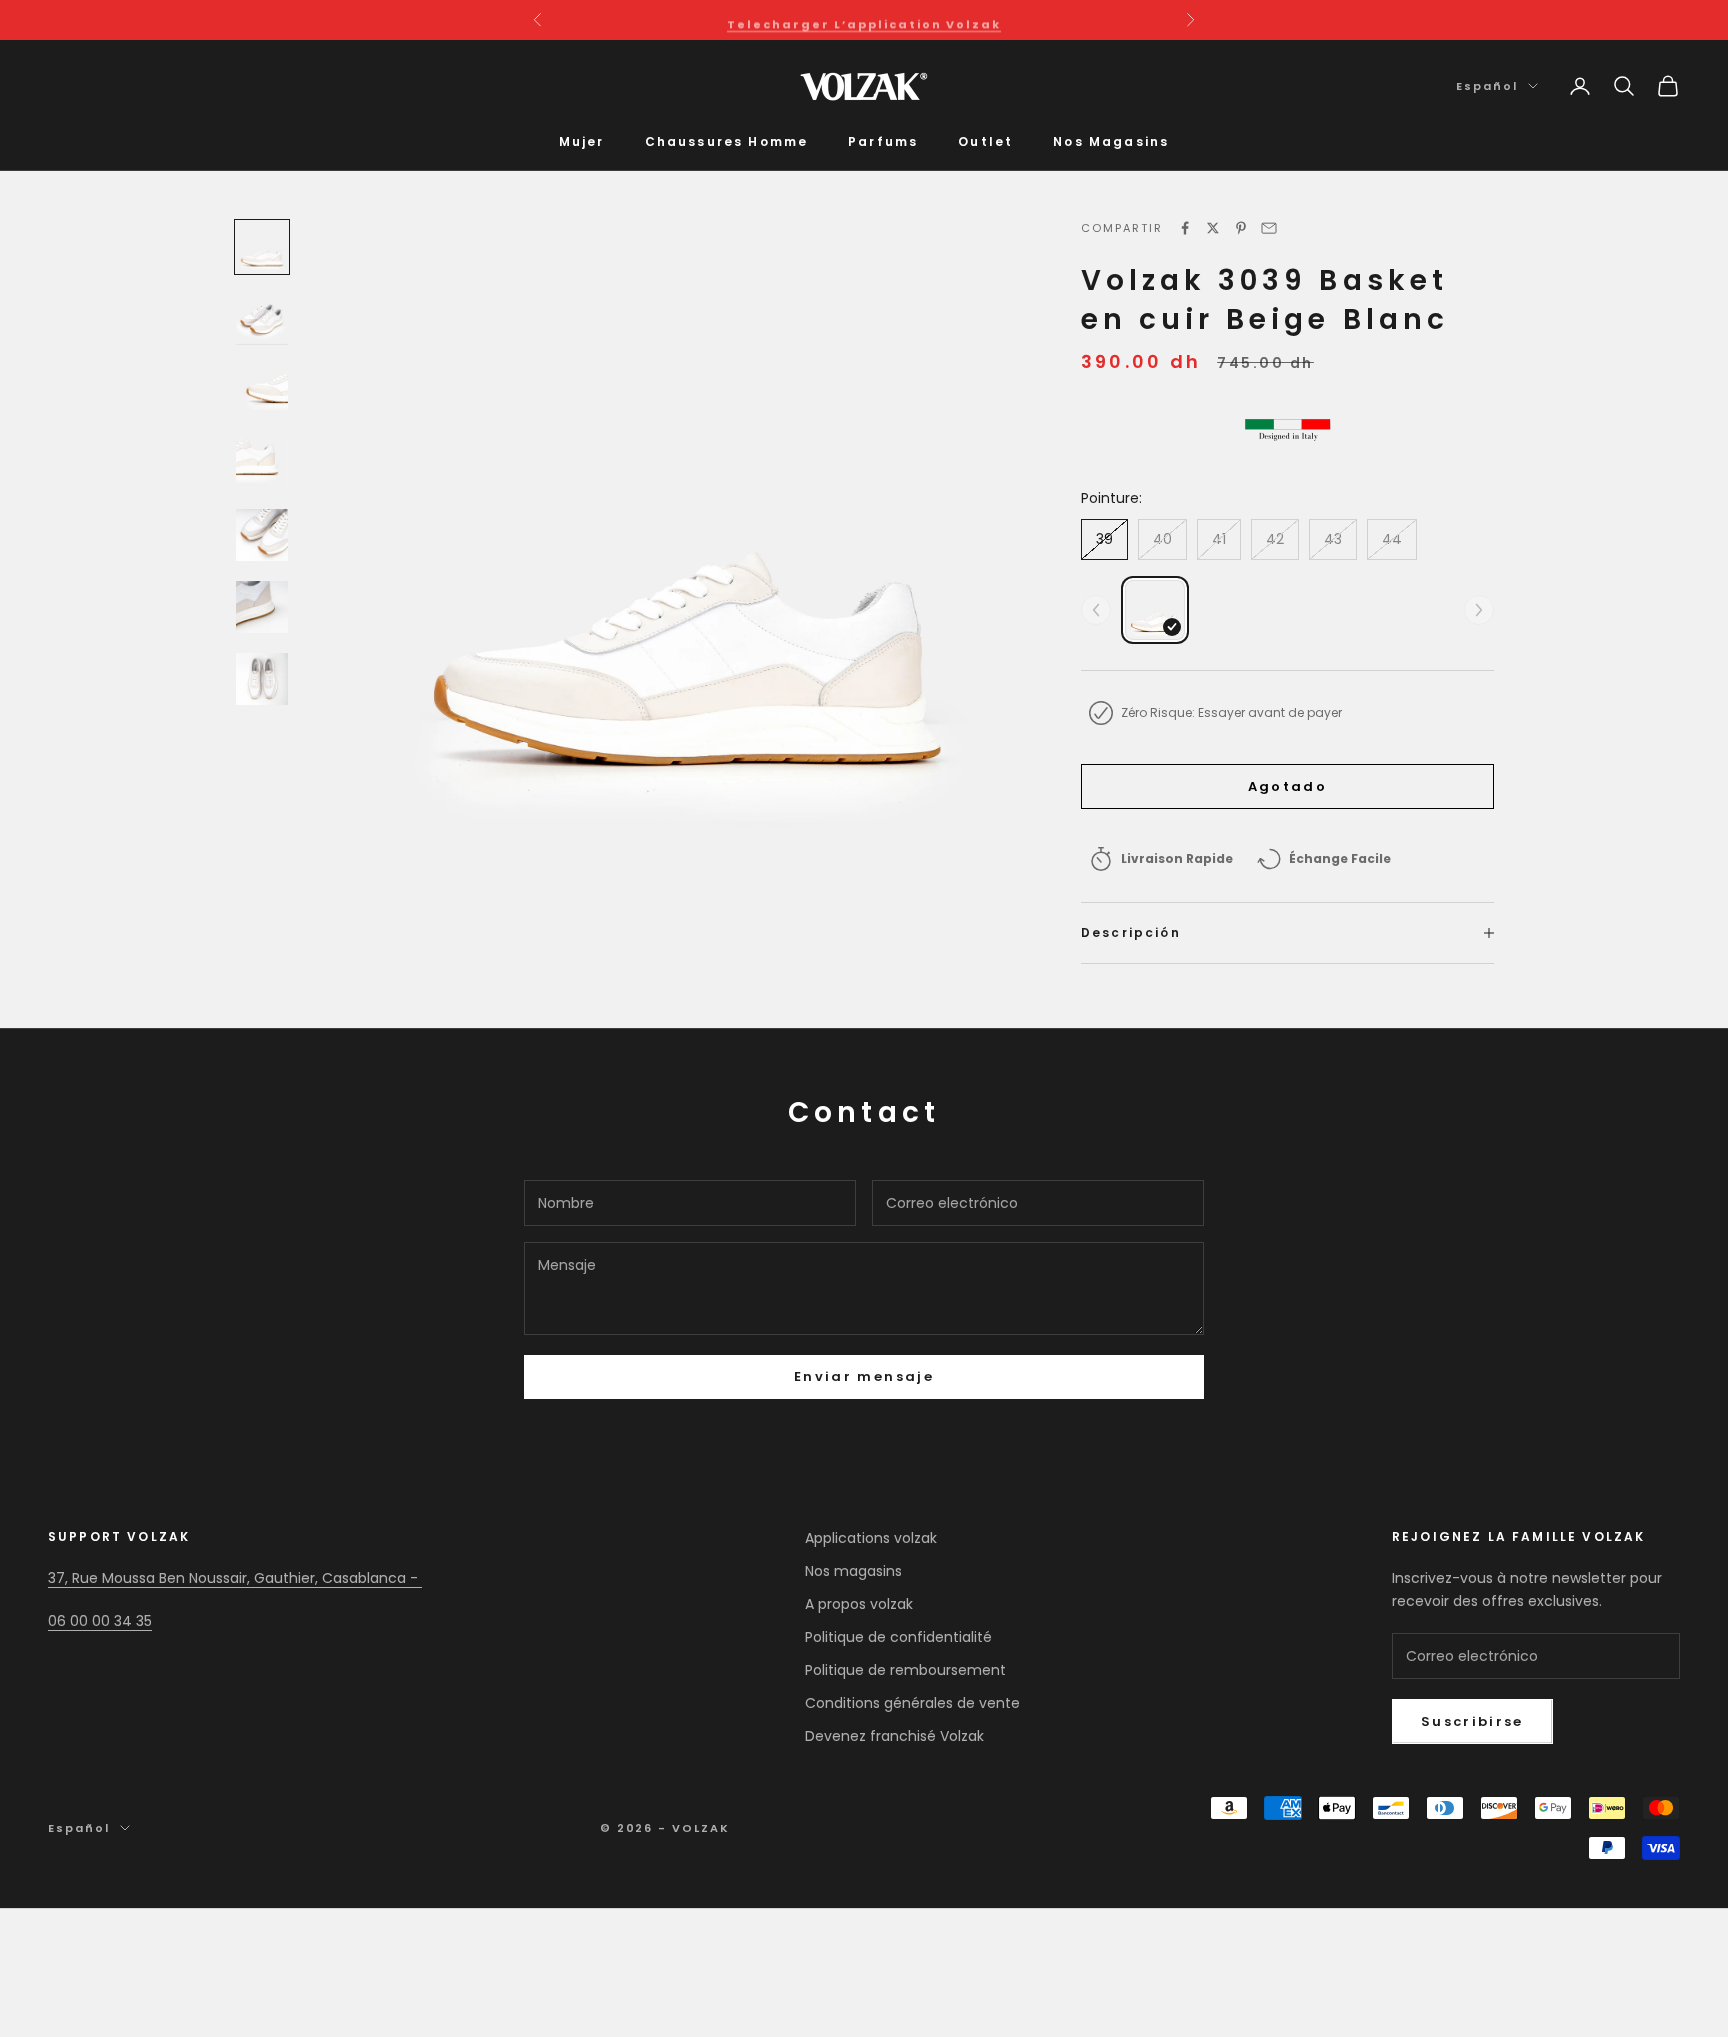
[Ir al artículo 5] (262, 535)
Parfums (883, 141)
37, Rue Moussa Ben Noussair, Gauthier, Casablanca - (235, 1578)
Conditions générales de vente (912, 1703)
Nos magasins (853, 1571)
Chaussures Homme (727, 141)
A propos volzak (859, 1604)
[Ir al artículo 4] (262, 463)
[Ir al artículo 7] (262, 679)
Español (1487, 86)
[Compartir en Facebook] (1185, 228)
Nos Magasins (1111, 141)
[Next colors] (1479, 610)
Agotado (1287, 786)
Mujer (582, 141)
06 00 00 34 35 (100, 1621)
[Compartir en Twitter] (1213, 228)
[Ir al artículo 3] (262, 391)
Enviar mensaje (864, 1376)
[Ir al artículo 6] (262, 607)
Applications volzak (871, 1538)
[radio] (1155, 610)
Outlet (985, 141)
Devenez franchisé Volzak (894, 1736)
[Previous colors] (1096, 610)
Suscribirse (1472, 1721)
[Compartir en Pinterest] (1241, 228)
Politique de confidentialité (898, 1637)
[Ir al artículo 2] (262, 319)
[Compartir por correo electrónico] (1269, 228)
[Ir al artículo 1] (262, 247)
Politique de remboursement (905, 1670)
